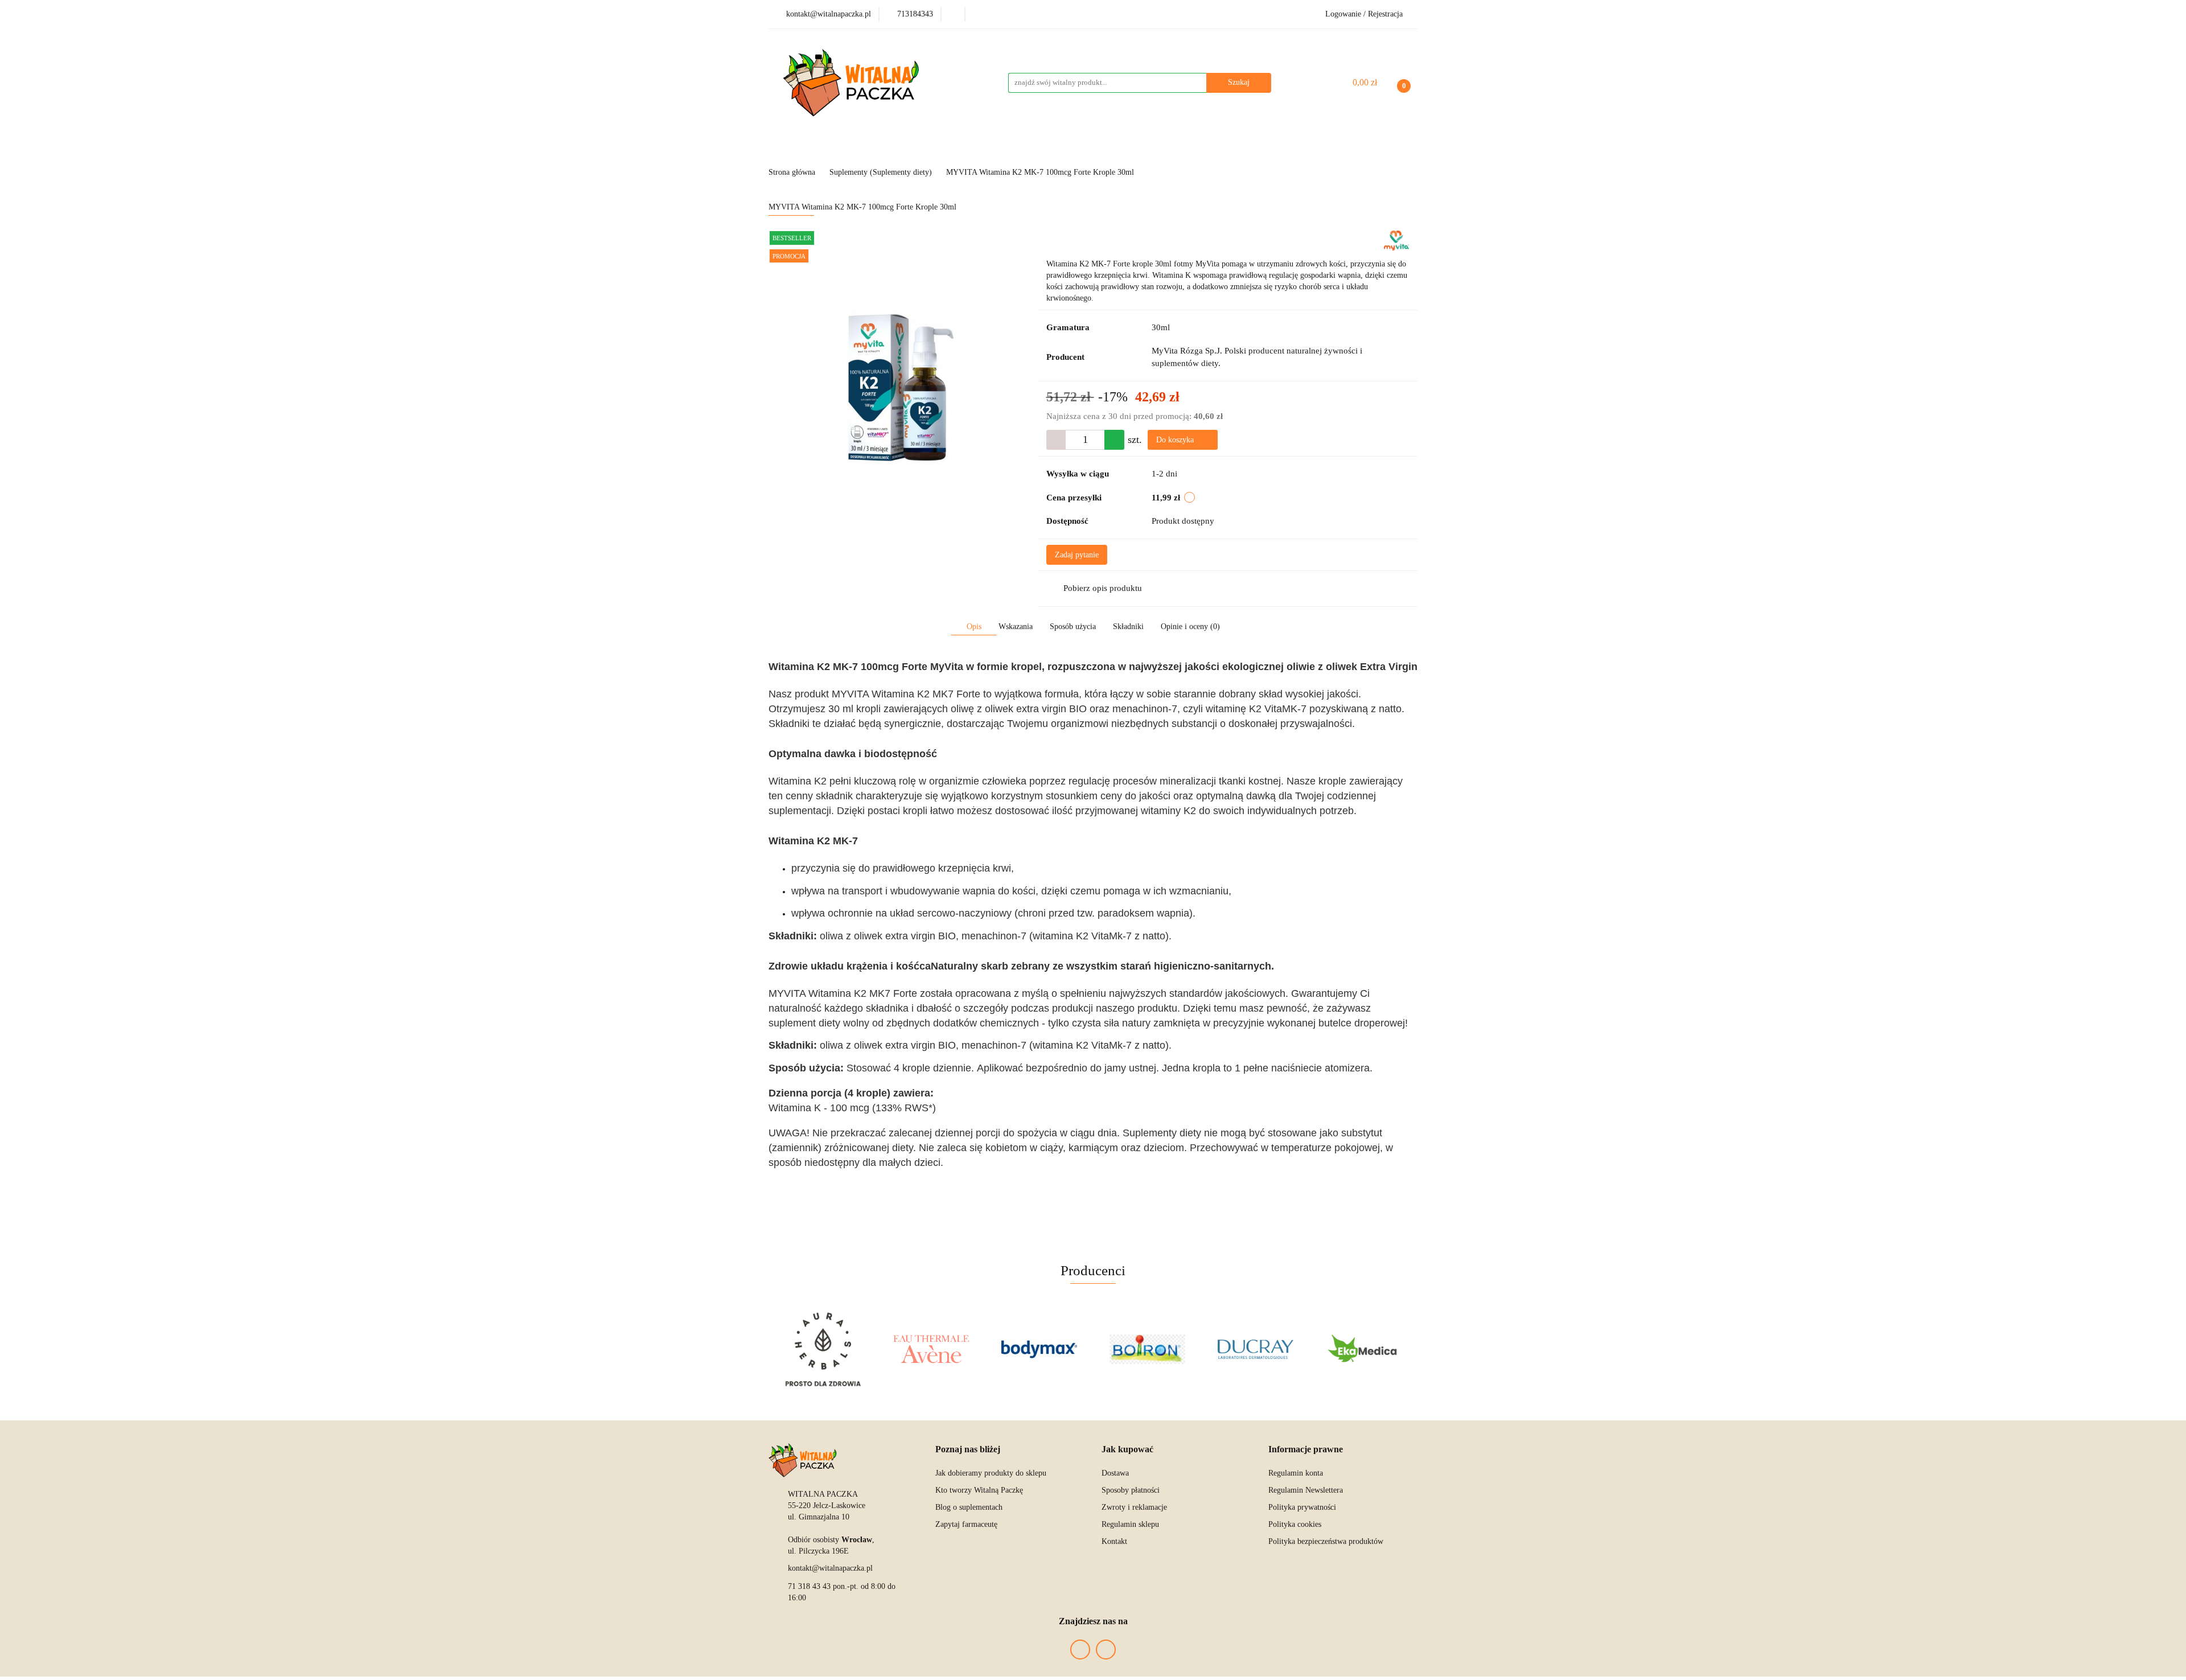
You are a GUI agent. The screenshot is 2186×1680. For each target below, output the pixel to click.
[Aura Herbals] (823, 1349)
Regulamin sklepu (1130, 1524)
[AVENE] (931, 1349)
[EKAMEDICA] (1363, 1349)
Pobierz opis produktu (1103, 588)
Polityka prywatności (1302, 1507)
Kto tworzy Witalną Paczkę (979, 1490)
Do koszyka (1176, 440)
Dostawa (1115, 1473)
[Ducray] (1255, 1349)
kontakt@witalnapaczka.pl (830, 1568)
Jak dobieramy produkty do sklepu (991, 1473)
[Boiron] (1147, 1349)
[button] (968, 1450)
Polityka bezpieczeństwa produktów (1326, 1541)
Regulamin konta (1296, 1473)
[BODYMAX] (1039, 1349)
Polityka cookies (1295, 1524)
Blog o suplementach (969, 1507)
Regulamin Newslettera (1306, 1490)
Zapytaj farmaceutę (966, 1524)
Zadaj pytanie (1077, 555)
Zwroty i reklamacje (1134, 1507)
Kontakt (1114, 1541)
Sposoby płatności (1131, 1490)
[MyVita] (1396, 240)
